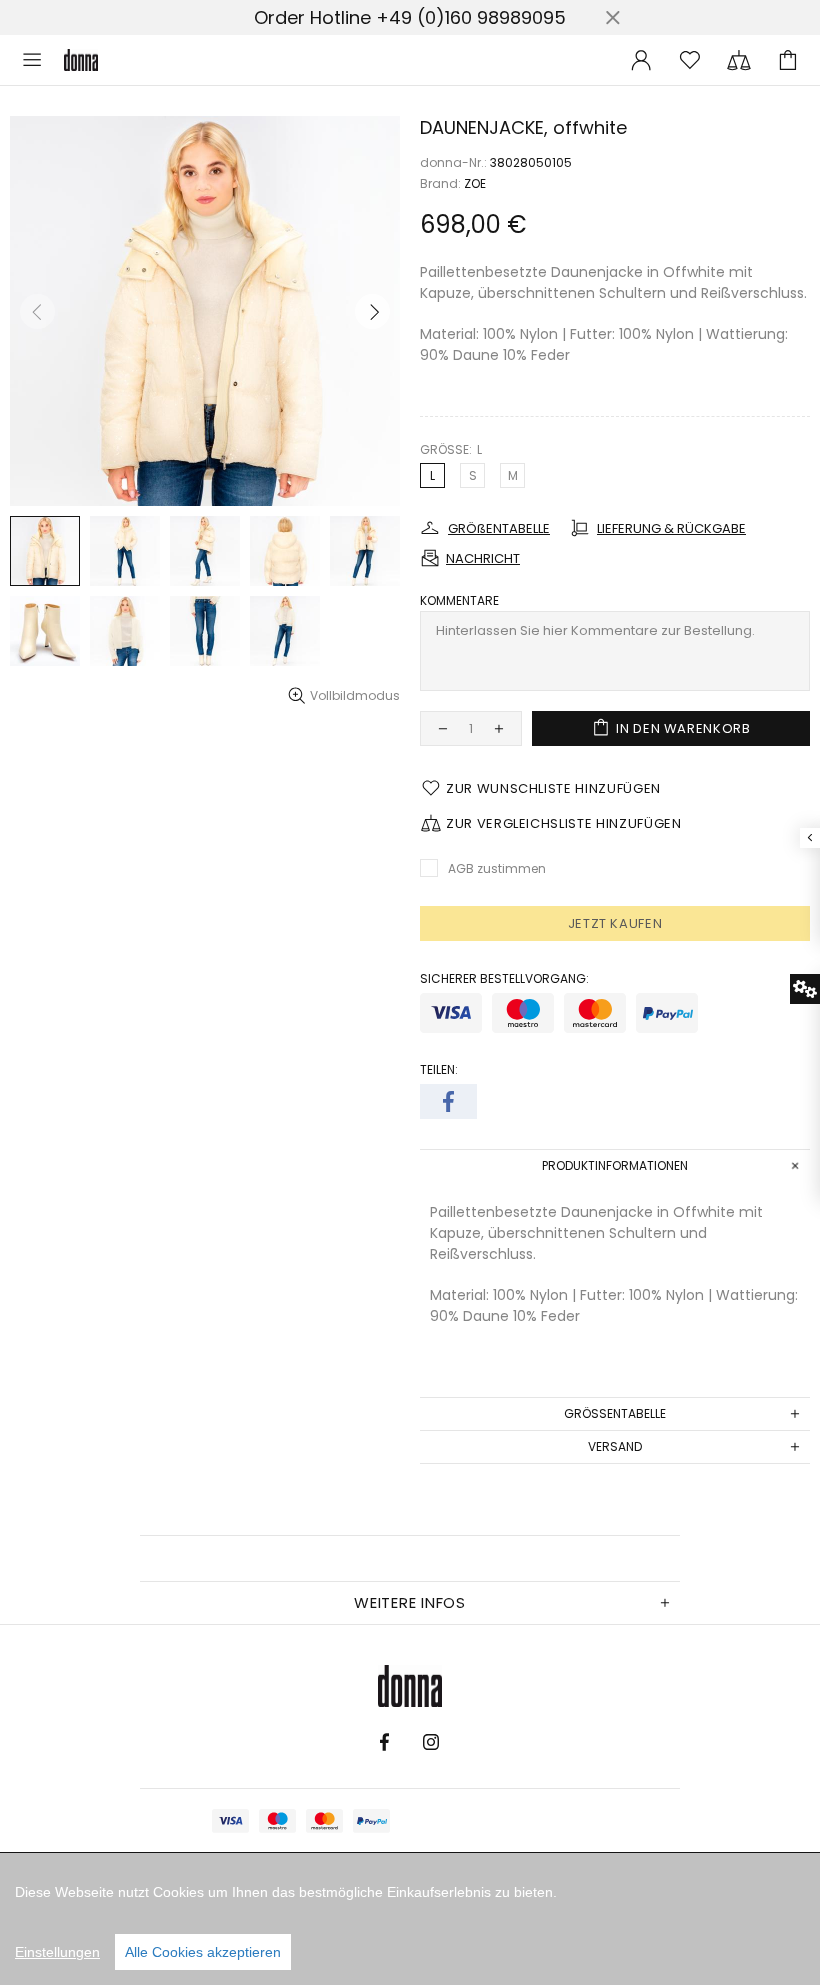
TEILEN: (439, 1070)
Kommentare (459, 601)
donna (81, 60)
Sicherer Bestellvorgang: (504, 979)
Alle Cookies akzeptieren (203, 1952)
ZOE (475, 184)
